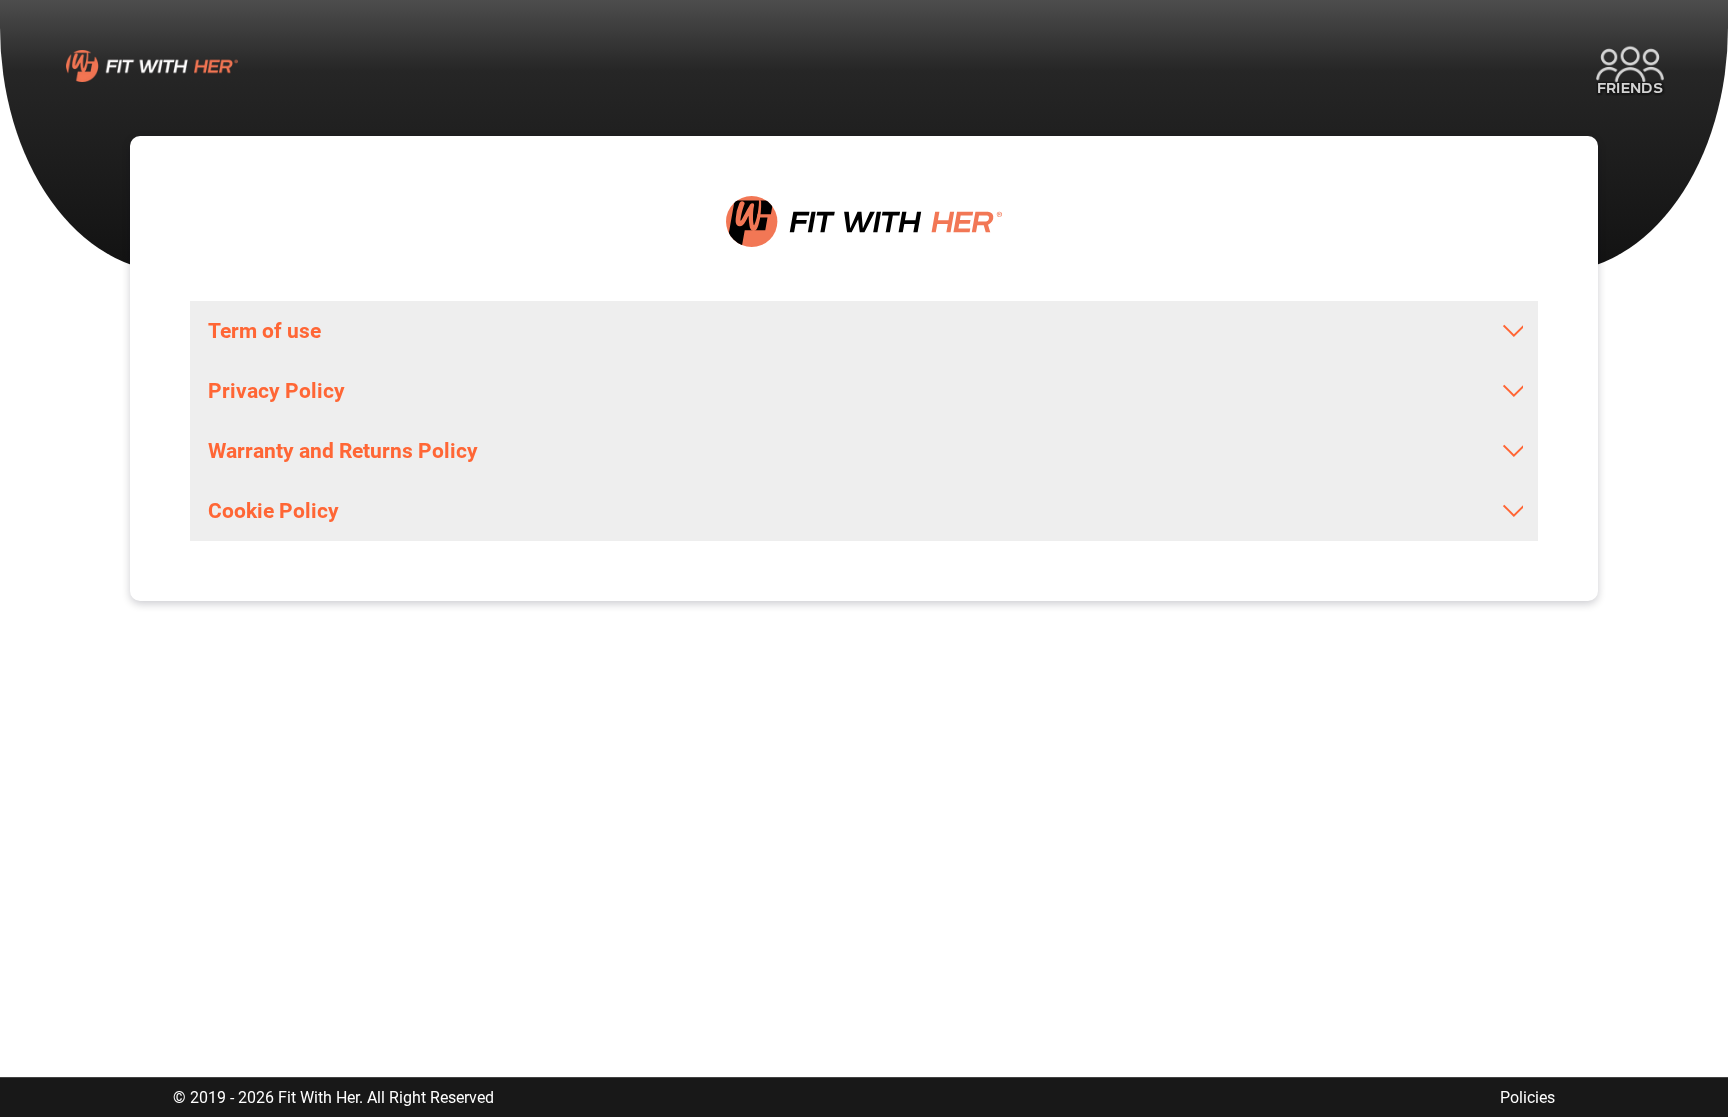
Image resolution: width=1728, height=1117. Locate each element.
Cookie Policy (273, 511)
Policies (1527, 1097)
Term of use (264, 331)
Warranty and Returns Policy (343, 451)
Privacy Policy (276, 391)
